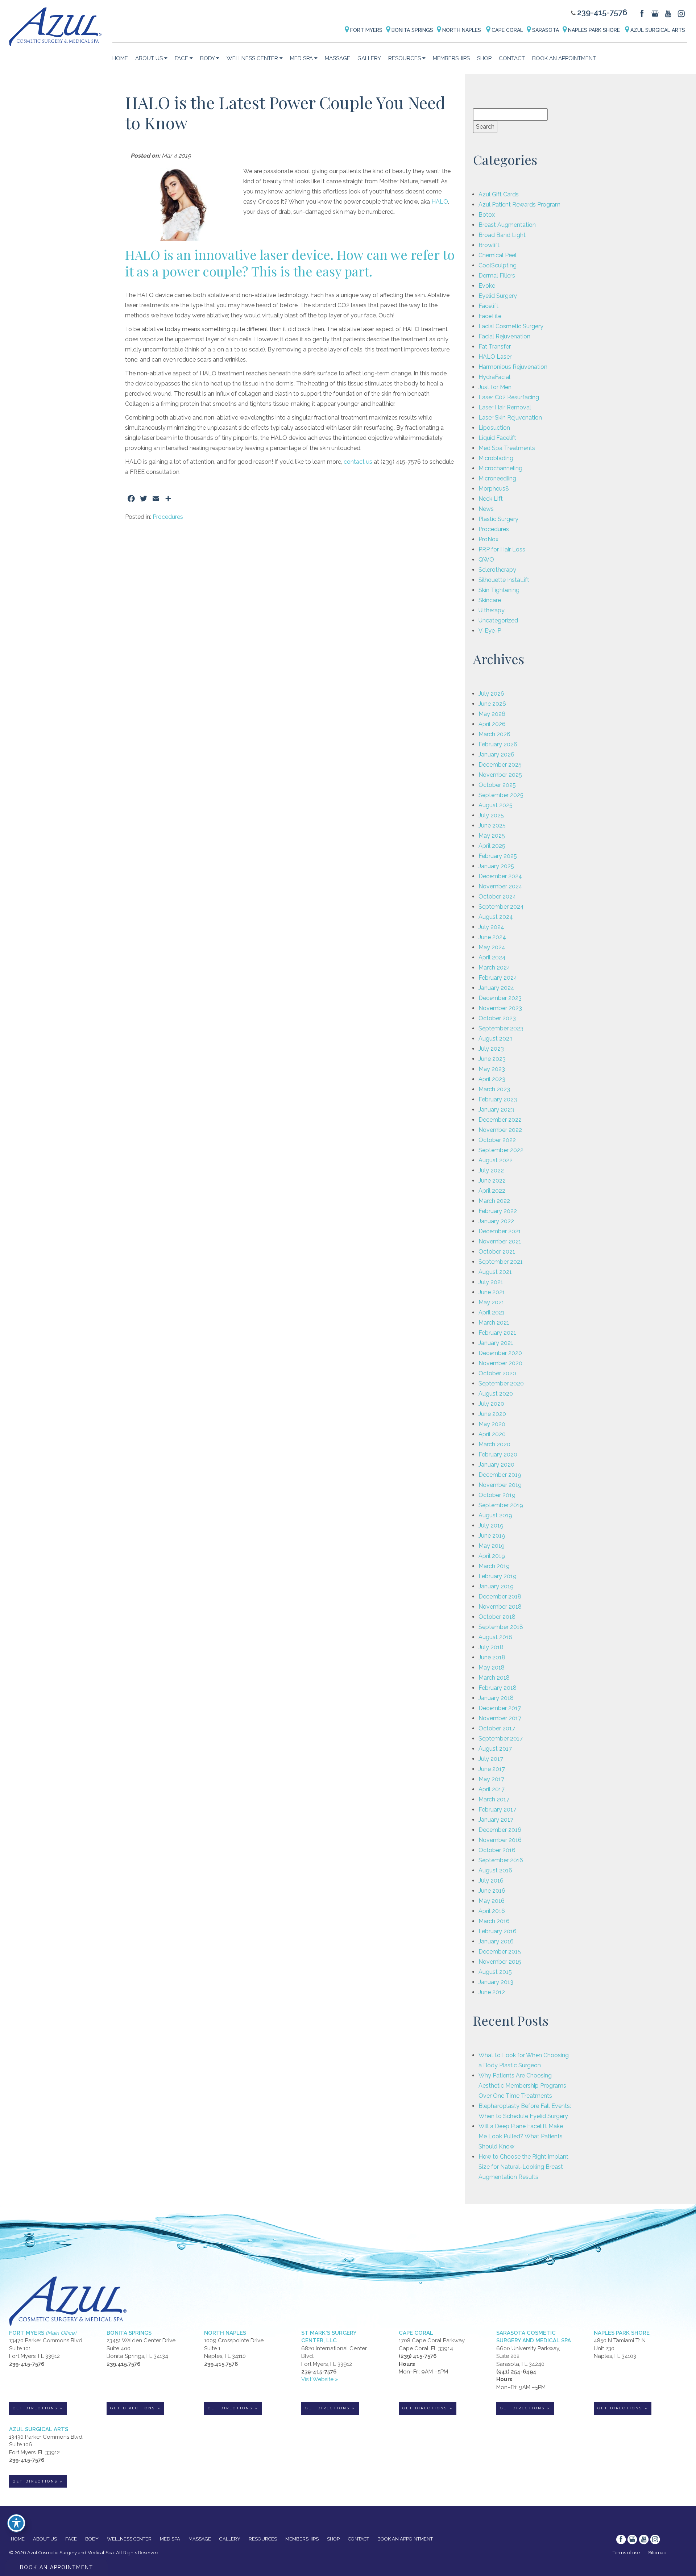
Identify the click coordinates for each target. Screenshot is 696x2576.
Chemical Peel (498, 255)
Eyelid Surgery (498, 296)
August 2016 (495, 1870)
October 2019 (497, 1495)
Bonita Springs (412, 30)
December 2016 (500, 1830)
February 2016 (498, 1931)
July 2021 (491, 1282)
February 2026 (498, 744)
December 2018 (500, 1597)
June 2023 (492, 1059)
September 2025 (501, 795)
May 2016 (492, 1901)
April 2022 (492, 1191)
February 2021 (497, 1333)
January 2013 (496, 1982)
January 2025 (496, 866)
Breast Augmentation (507, 225)
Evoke (487, 286)
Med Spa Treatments (507, 448)
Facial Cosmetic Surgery (511, 326)
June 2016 (492, 1891)
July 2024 (491, 927)
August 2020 (496, 1394)
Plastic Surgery (498, 519)
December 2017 (500, 1708)
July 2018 (491, 1647)
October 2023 (497, 1018)
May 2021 (491, 1302)
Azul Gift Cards (499, 194)
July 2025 (491, 815)
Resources (405, 58)
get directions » (38, 2408)
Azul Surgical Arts (657, 30)
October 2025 (497, 785)
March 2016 (494, 1921)
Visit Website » (320, 2379)
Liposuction (494, 428)
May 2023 (492, 1069)
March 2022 (494, 1201)
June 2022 (492, 1181)
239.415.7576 (123, 2364)
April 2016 (492, 1911)
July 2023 (491, 1049)
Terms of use (626, 2553)
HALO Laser (495, 357)
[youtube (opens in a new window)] (669, 13)
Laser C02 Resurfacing (509, 397)
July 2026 (491, 694)
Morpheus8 (494, 489)
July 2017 (491, 1759)
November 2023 (500, 1008)
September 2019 (501, 1505)
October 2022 (497, 1140)
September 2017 (501, 1739)
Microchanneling (500, 468)
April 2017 (492, 1789)
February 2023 (498, 1099)
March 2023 (494, 1089)
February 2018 (498, 1688)
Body (207, 58)
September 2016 (501, 1860)
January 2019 (496, 1586)
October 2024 (497, 897)
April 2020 (492, 1434)
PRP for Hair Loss (502, 549)
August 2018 (495, 1637)
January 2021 (496, 1343)
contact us (358, 462)
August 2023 (496, 1039)
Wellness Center (252, 58)
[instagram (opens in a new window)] (681, 13)
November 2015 (500, 1962)
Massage (337, 58)
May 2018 (492, 1668)
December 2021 (500, 1231)
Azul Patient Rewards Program (519, 205)
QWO (486, 560)
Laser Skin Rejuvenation (510, 418)
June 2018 (492, 1657)
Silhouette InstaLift (504, 580)
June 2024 (492, 937)
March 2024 (494, 968)
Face (181, 58)
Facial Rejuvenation (504, 336)
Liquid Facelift (497, 438)
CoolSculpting (498, 265)
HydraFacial (494, 377)
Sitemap (657, 2553)
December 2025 (500, 765)
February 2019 (498, 1576)
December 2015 (500, 1952)
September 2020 (501, 1383)
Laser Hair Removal (505, 407)
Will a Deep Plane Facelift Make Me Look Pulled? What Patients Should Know (521, 2136)
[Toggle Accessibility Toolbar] (16, 2523)
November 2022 (500, 1130)
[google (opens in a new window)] (656, 13)
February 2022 (498, 1211)
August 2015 (495, 1972)
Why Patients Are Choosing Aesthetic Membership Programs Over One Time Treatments (522, 2086)
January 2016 (496, 1941)
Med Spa (301, 58)
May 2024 (492, 947)
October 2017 (497, 1728)
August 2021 (495, 1272)
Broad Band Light (502, 235)
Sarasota (545, 30)
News (486, 509)
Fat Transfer (495, 347)
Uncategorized (498, 620)
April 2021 (492, 1312)
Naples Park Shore (594, 30)
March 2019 (494, 1566)
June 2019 (492, 1536)
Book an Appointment (564, 58)
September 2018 (501, 1627)
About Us (149, 58)
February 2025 (498, 856)
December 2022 (500, 1120)
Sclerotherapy (497, 570)
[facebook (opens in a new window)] (643, 13)
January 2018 (496, 1698)
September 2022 (501, 1150)
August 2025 (496, 805)
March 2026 (494, 734)
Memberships (451, 58)
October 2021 (497, 1252)
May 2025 (492, 836)
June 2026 (492, 704)
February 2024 (498, 978)
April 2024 (492, 957)
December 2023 (500, 998)
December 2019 (500, 1475)
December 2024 (500, 876)
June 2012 (492, 1992)
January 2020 (496, 1465)
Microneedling (497, 478)
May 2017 (491, 1779)
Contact (512, 58)
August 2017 (495, 1749)
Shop (484, 58)
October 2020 (497, 1373)
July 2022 (491, 1170)
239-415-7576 (602, 12)
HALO (440, 202)
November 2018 (500, 1607)
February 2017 (497, 1810)
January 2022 (496, 1221)
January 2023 (496, 1110)
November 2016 (500, 1840)
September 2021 (501, 1262)
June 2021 (492, 1292)
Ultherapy (492, 610)
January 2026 (496, 755)
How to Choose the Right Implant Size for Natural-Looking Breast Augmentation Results (523, 2167)
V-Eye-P (490, 631)
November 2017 (500, 1718)
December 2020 (500, 1353)
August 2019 (495, 1515)
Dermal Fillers (497, 276)
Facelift (488, 306)
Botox (487, 215)
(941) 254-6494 (516, 2372)
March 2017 (494, 1799)
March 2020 (494, 1444)
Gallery (369, 58)
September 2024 (501, 907)
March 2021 (494, 1323)
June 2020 (492, 1414)
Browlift (489, 245)
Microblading (496, 458)
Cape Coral (507, 30)
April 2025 (492, 846)
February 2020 (498, 1454)
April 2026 (492, 724)
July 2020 (491, 1404)
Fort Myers (366, 30)
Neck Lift (491, 499)
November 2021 (500, 1241)
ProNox (488, 539)
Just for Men (495, 387)
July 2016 (491, 1881)
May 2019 (492, 1546)
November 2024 (500, 886)
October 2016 (497, 1850)
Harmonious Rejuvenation (513, 367)
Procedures (168, 517)
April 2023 (492, 1079)
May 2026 (492, 714)
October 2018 (497, 1617)
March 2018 (494, 1678)
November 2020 (500, 1363)
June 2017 (492, 1769)
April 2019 (492, 1556)
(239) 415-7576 (418, 2356)
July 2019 (491, 1525)
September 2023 (501, 1028)
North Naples (462, 30)
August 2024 (496, 917)
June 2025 (492, 826)
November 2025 (500, 775)
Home (120, 58)
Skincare (490, 600)
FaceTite (490, 316)
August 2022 (496, 1160)
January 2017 (496, 1820)
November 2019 (500, 1485)
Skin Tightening (499, 590)
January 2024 (496, 988)
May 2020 (492, 1424)
